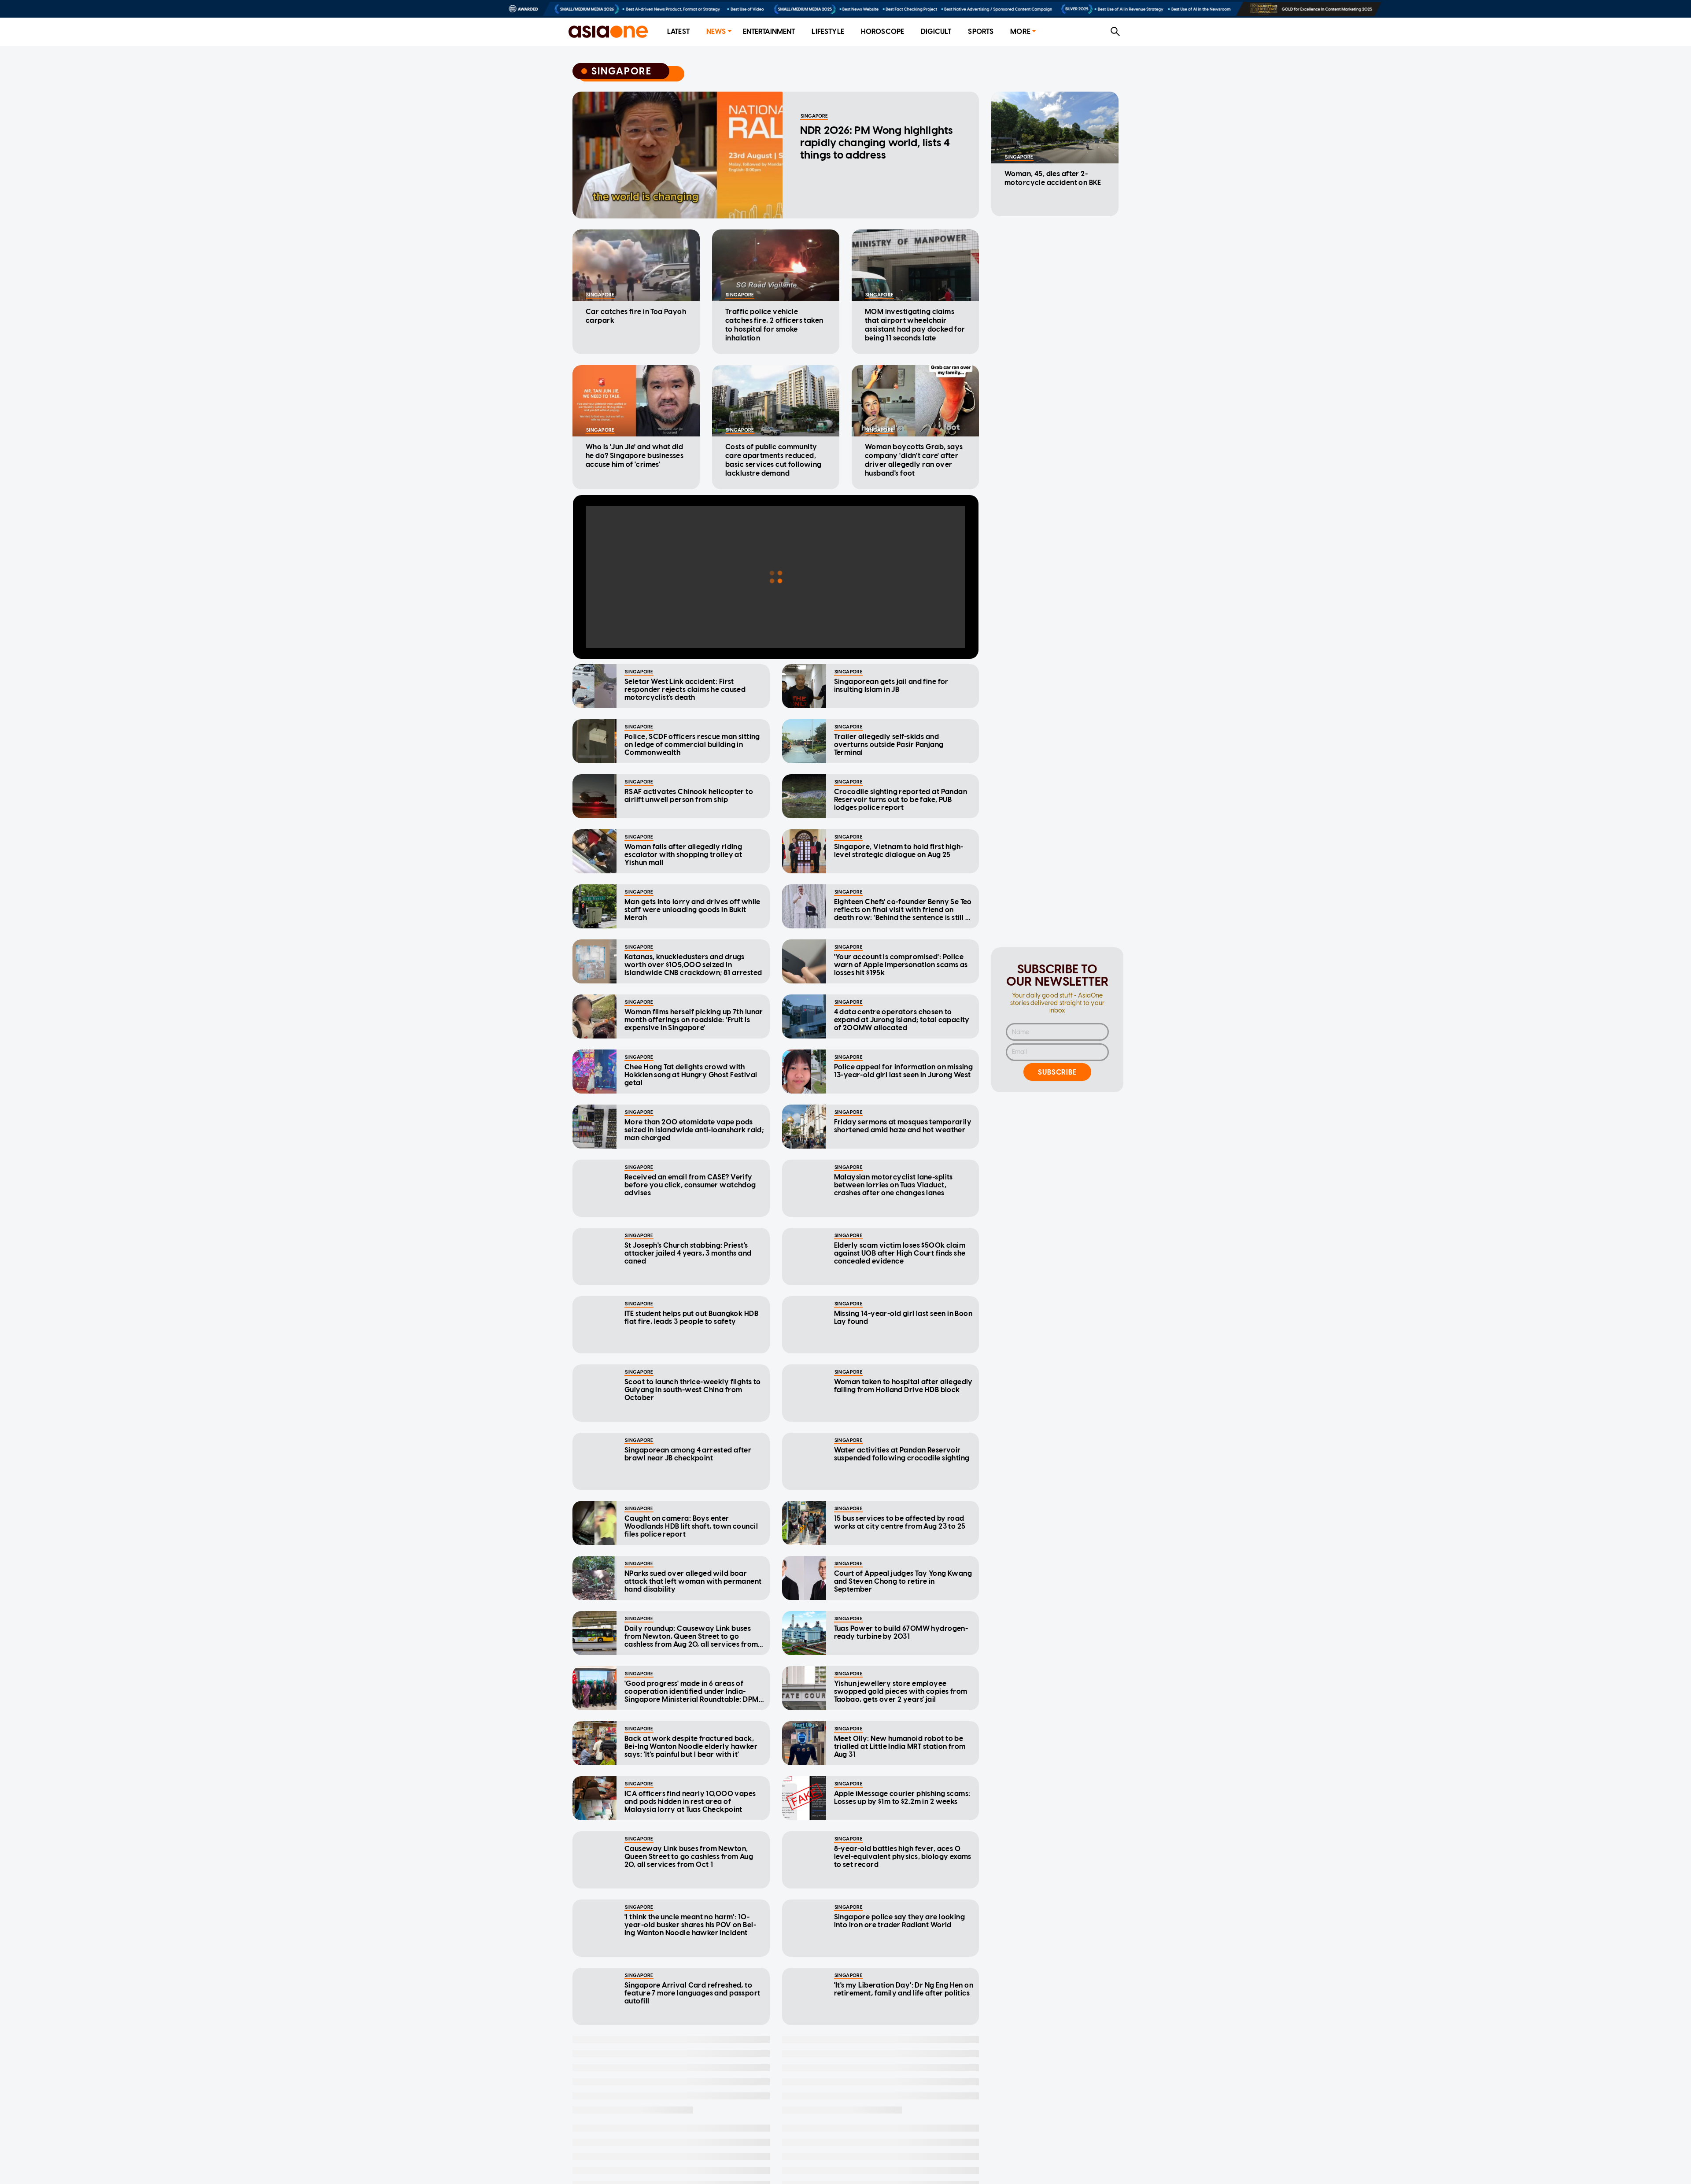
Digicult (936, 31)
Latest (678, 31)
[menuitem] (678, 32)
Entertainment (769, 31)
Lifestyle (828, 31)
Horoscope (882, 31)
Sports (981, 31)
